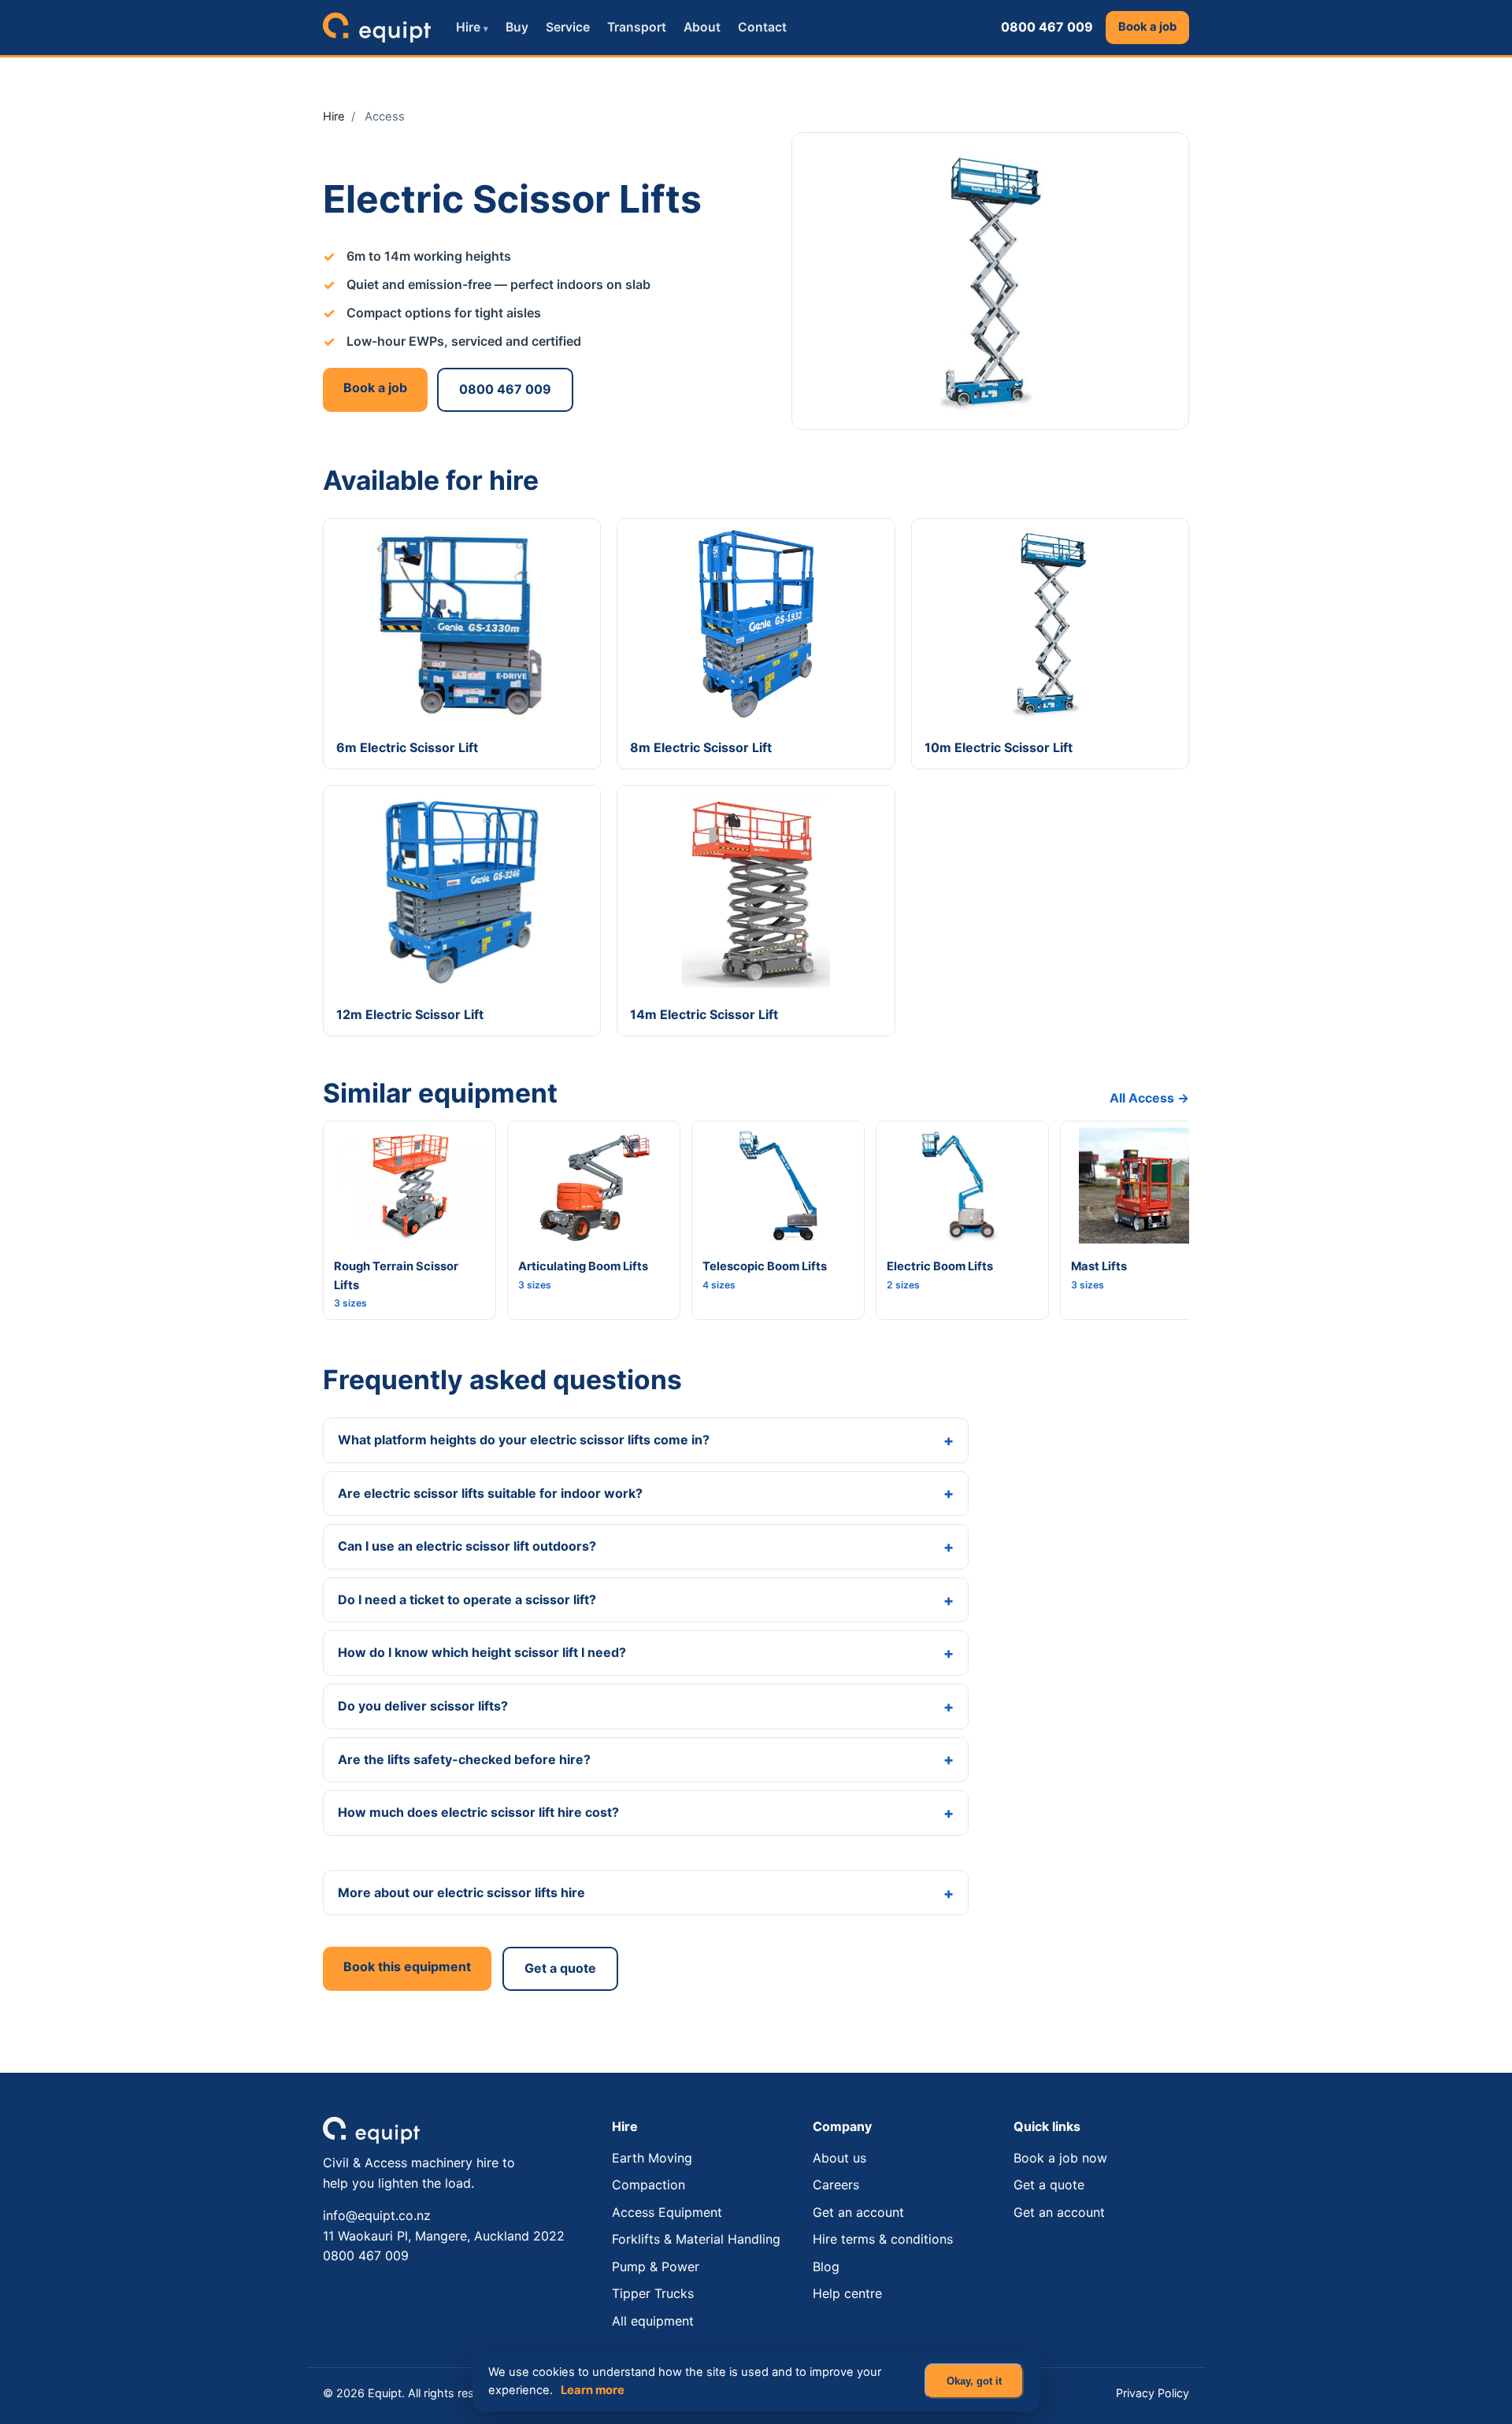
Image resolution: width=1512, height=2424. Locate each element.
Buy (517, 27)
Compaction (649, 2185)
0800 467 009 (1047, 27)
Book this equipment (407, 1966)
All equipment (653, 2321)
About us (839, 2158)
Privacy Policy (1153, 2393)
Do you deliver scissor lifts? (423, 1706)
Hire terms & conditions (883, 2239)
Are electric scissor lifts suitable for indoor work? (490, 1493)
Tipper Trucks (653, 2293)
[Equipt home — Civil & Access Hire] (377, 28)
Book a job (1147, 27)
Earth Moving (652, 2158)
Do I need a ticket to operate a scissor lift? (467, 1599)
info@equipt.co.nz (377, 2215)
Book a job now (1060, 2158)
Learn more (593, 2390)
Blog (826, 2266)
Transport (637, 27)
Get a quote (560, 1968)
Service (568, 27)
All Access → (1149, 1098)
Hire (472, 27)
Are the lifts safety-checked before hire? (464, 1759)
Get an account (858, 2212)
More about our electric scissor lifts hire (461, 1892)
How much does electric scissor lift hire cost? (478, 1812)
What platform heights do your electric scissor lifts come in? (524, 1440)
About (702, 27)
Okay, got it (974, 2381)
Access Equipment (667, 2212)
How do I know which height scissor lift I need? (482, 1652)
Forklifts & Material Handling (696, 2239)
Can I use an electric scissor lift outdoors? (467, 1546)
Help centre (847, 2293)
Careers (836, 2185)
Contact (762, 27)
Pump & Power (656, 2266)
